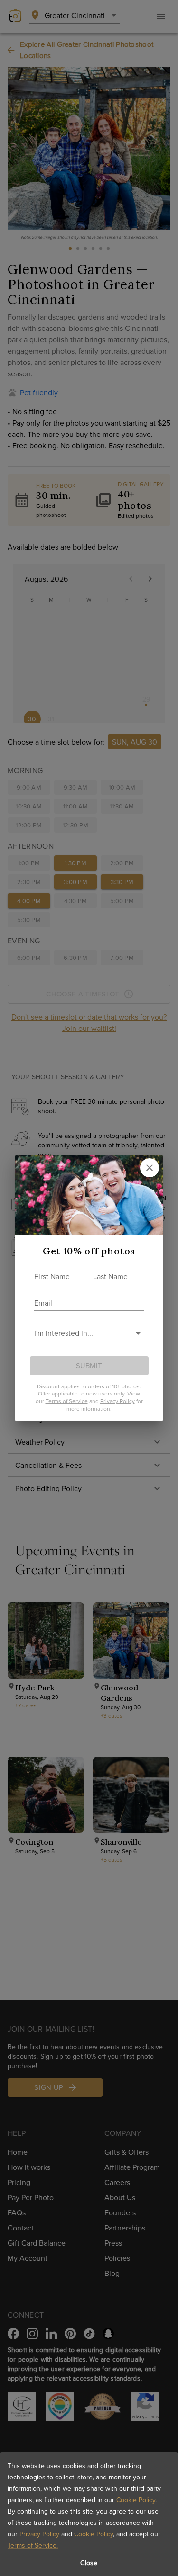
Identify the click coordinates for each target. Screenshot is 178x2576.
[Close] (150, 1168)
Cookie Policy (136, 2500)
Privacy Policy (39, 2534)
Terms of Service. (33, 2545)
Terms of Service (67, 1401)
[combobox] (82, 1333)
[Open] (138, 1333)
